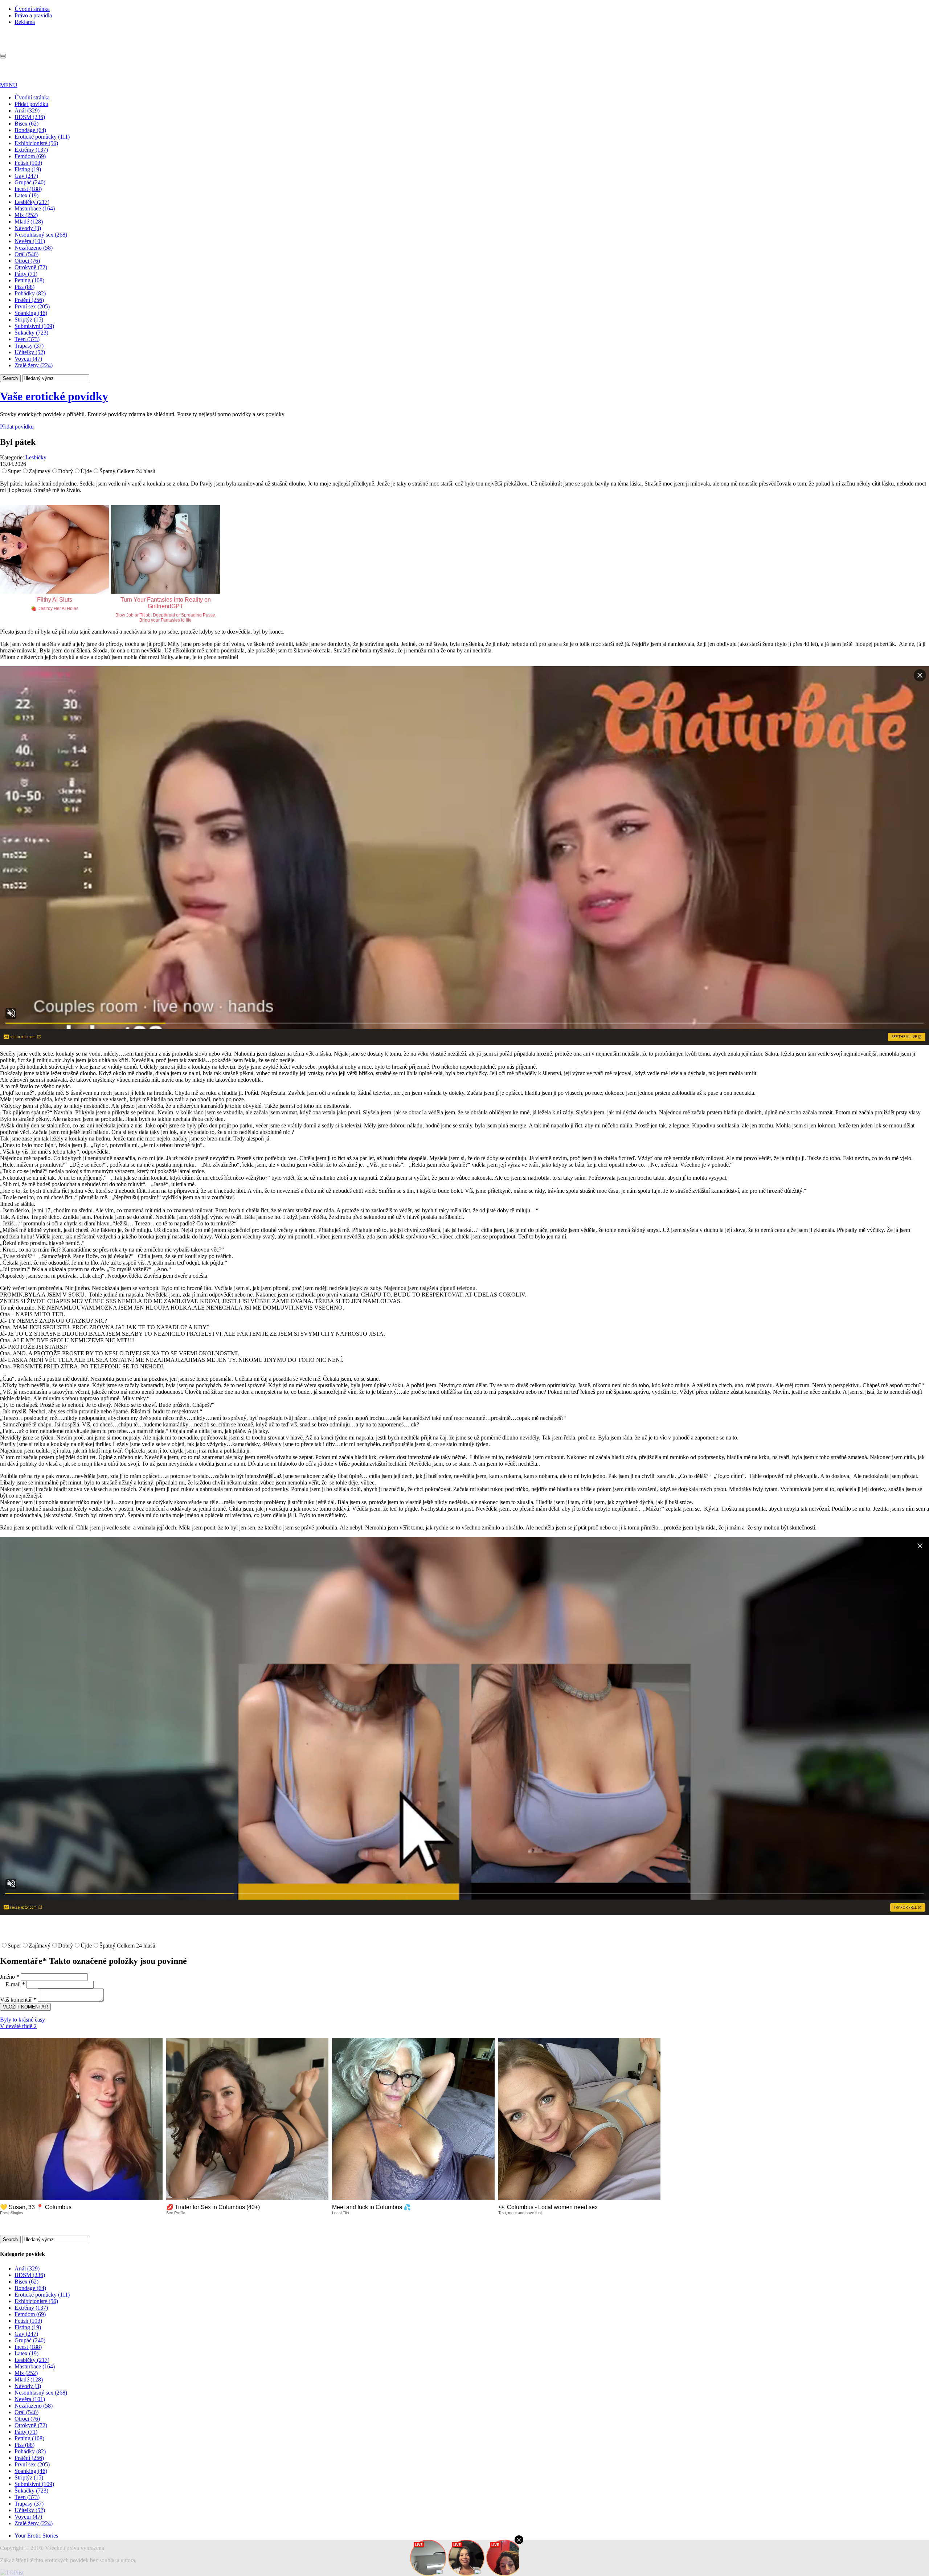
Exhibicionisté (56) (36, 143)
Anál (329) (27, 110)
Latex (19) (26, 195)
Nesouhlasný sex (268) (41, 235)
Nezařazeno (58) (34, 248)
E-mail (15, 1984)
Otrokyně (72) (31, 267)
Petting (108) (29, 280)
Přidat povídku (31, 104)
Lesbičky (36, 457)
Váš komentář (18, 2000)
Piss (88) (24, 287)
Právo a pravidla (33, 15)
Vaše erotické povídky (54, 396)
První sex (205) (32, 306)
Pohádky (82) (30, 293)
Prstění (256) (29, 300)
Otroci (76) (27, 261)
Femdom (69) (30, 156)
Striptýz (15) (29, 320)
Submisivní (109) (34, 326)
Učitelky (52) (30, 352)
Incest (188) (28, 189)
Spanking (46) (31, 313)
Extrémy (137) (31, 150)
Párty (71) (26, 274)
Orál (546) (26, 254)
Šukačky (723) (31, 333)
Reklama (25, 22)
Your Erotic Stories (36, 2536)
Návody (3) (28, 228)
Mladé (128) (29, 222)
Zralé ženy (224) (34, 365)
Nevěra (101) (30, 241)
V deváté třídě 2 (18, 2026)
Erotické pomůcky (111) (42, 137)
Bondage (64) (30, 130)
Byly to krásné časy (22, 2020)
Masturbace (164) (35, 208)
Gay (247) (26, 176)
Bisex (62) (26, 124)
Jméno (10, 1977)
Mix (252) (26, 215)
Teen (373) (27, 339)
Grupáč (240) (30, 182)
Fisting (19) (28, 169)
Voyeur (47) (28, 359)
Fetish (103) (28, 163)
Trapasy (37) (29, 346)
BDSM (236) (30, 117)
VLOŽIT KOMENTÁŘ (25, 2007)
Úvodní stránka (32, 9)
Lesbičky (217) (32, 202)
